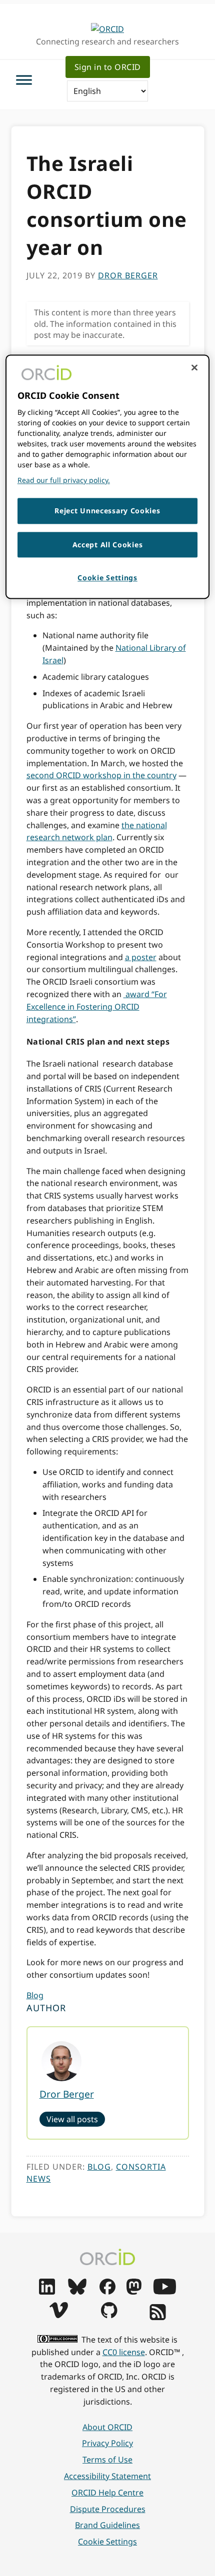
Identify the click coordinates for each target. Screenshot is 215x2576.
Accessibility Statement (107, 2476)
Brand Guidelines (107, 2525)
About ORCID (107, 2427)
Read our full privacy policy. (64, 481)
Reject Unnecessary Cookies (107, 511)
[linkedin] (47, 2292)
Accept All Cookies (108, 545)
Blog (35, 1995)
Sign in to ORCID (108, 67)
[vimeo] (58, 2315)
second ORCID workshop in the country (101, 775)
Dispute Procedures (108, 2509)
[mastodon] (134, 2292)
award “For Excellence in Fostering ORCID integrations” (97, 1007)
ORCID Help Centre (107, 2493)
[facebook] (107, 2292)
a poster (141, 957)
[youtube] (164, 2292)
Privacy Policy (107, 2443)
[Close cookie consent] (194, 368)
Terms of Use (107, 2460)
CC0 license (124, 2352)
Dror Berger (67, 2094)
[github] (109, 2315)
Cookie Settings (107, 2542)
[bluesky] (77, 2292)
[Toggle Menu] (24, 80)
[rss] (158, 2317)
